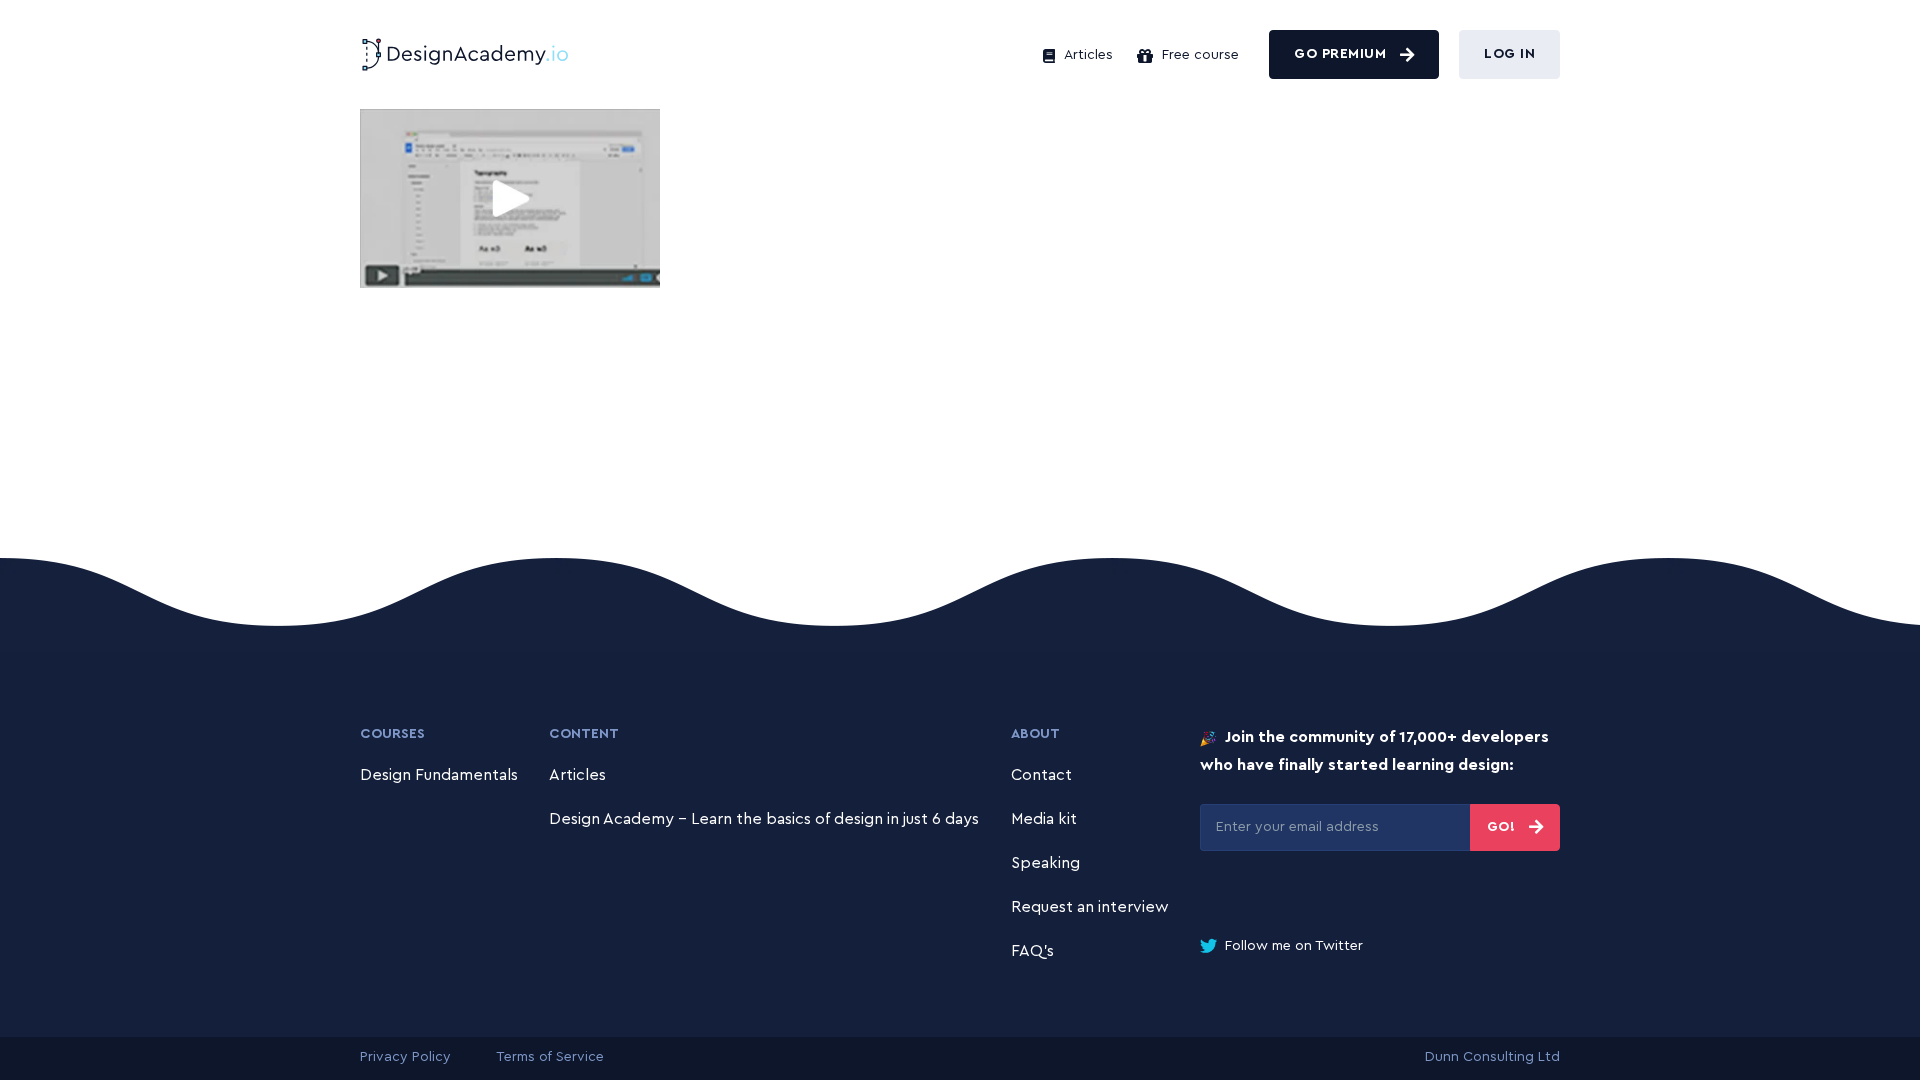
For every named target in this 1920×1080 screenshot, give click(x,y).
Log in (1509, 54)
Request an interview (1090, 907)
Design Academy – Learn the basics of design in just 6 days (764, 819)
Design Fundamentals (439, 775)
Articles (1086, 55)
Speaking (1045, 863)
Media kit (1044, 819)
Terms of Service (550, 1057)
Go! (1503, 827)
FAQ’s (1032, 951)
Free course (1198, 55)
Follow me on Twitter (1292, 946)
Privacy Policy (405, 1057)
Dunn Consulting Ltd (1492, 1057)
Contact (1041, 775)
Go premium (1342, 54)
